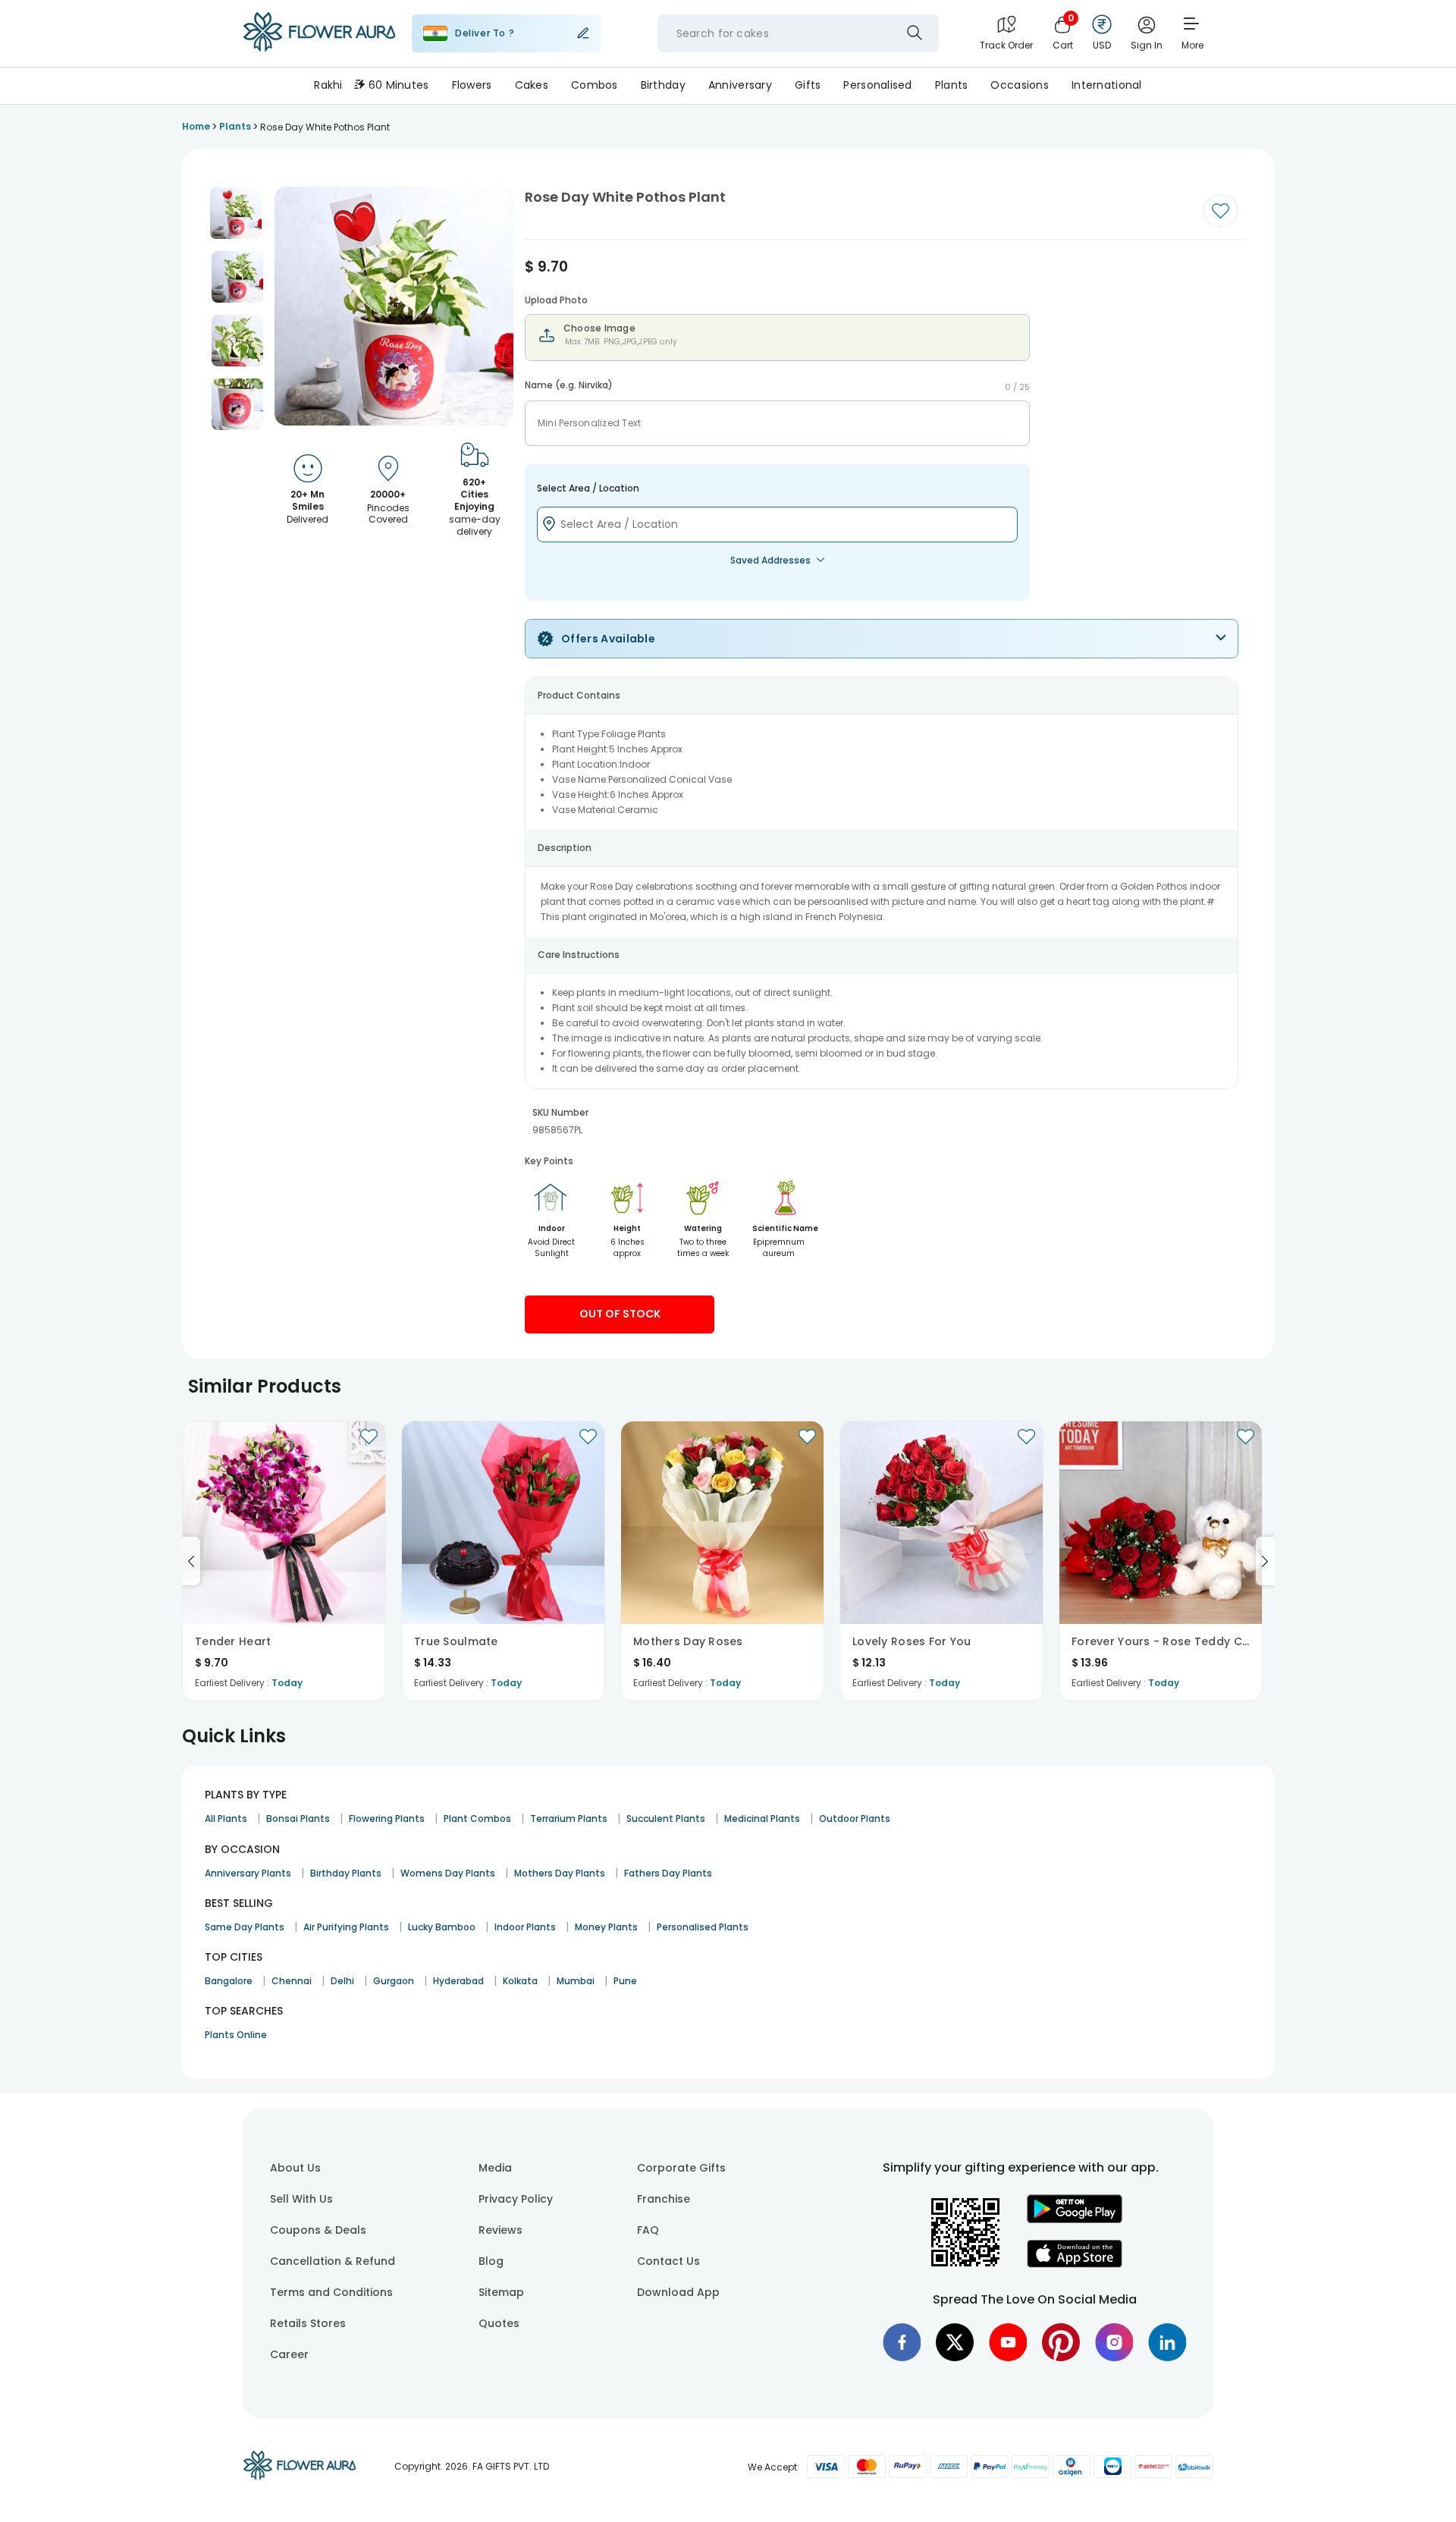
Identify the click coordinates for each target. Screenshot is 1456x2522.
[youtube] (1008, 2342)
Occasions (1020, 85)
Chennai (292, 1981)
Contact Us (668, 2261)
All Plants (226, 1818)
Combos (595, 85)
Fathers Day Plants (668, 1873)
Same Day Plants (245, 1927)
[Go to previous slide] (191, 1561)
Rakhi (328, 85)
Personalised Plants (703, 1927)
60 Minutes (399, 85)
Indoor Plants (525, 1927)
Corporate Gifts (681, 2168)
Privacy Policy (516, 2199)
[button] (236, 213)
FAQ (648, 2230)
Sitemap (501, 2292)
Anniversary (740, 85)
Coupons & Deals (318, 2230)
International (1107, 85)
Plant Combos (477, 1818)
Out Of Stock (620, 1314)
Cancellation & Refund (333, 2261)
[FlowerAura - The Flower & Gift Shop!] (319, 49)
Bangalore (229, 1981)
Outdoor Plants (855, 1818)
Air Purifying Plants (346, 1927)
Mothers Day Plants (560, 1873)
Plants (952, 85)
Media (495, 2168)
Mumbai (576, 1981)
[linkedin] (1167, 2342)
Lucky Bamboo (442, 1927)
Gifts (808, 85)
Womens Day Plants (448, 1873)
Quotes (499, 2323)
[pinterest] (1061, 2342)
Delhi (342, 1981)
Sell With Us (301, 2199)
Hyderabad (458, 1981)
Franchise (664, 2199)
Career (289, 2354)
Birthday (663, 85)
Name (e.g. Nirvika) (569, 385)
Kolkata (520, 1981)
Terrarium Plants (569, 1818)
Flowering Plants (387, 1818)
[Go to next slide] (1265, 1561)
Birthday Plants (346, 1873)
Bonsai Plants (298, 1818)
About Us (295, 2168)
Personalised (877, 85)
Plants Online (236, 2035)
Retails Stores (308, 2323)
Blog (491, 2261)
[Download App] (1075, 2219)
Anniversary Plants (248, 1873)
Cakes (532, 85)
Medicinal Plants (762, 1818)
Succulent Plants (666, 1818)
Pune (625, 1981)
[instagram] (1114, 2342)
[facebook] (902, 2342)
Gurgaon (394, 1981)
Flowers (472, 85)
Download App (678, 2292)
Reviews (500, 2230)
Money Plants (606, 1927)
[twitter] (955, 2342)
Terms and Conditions (331, 2292)
